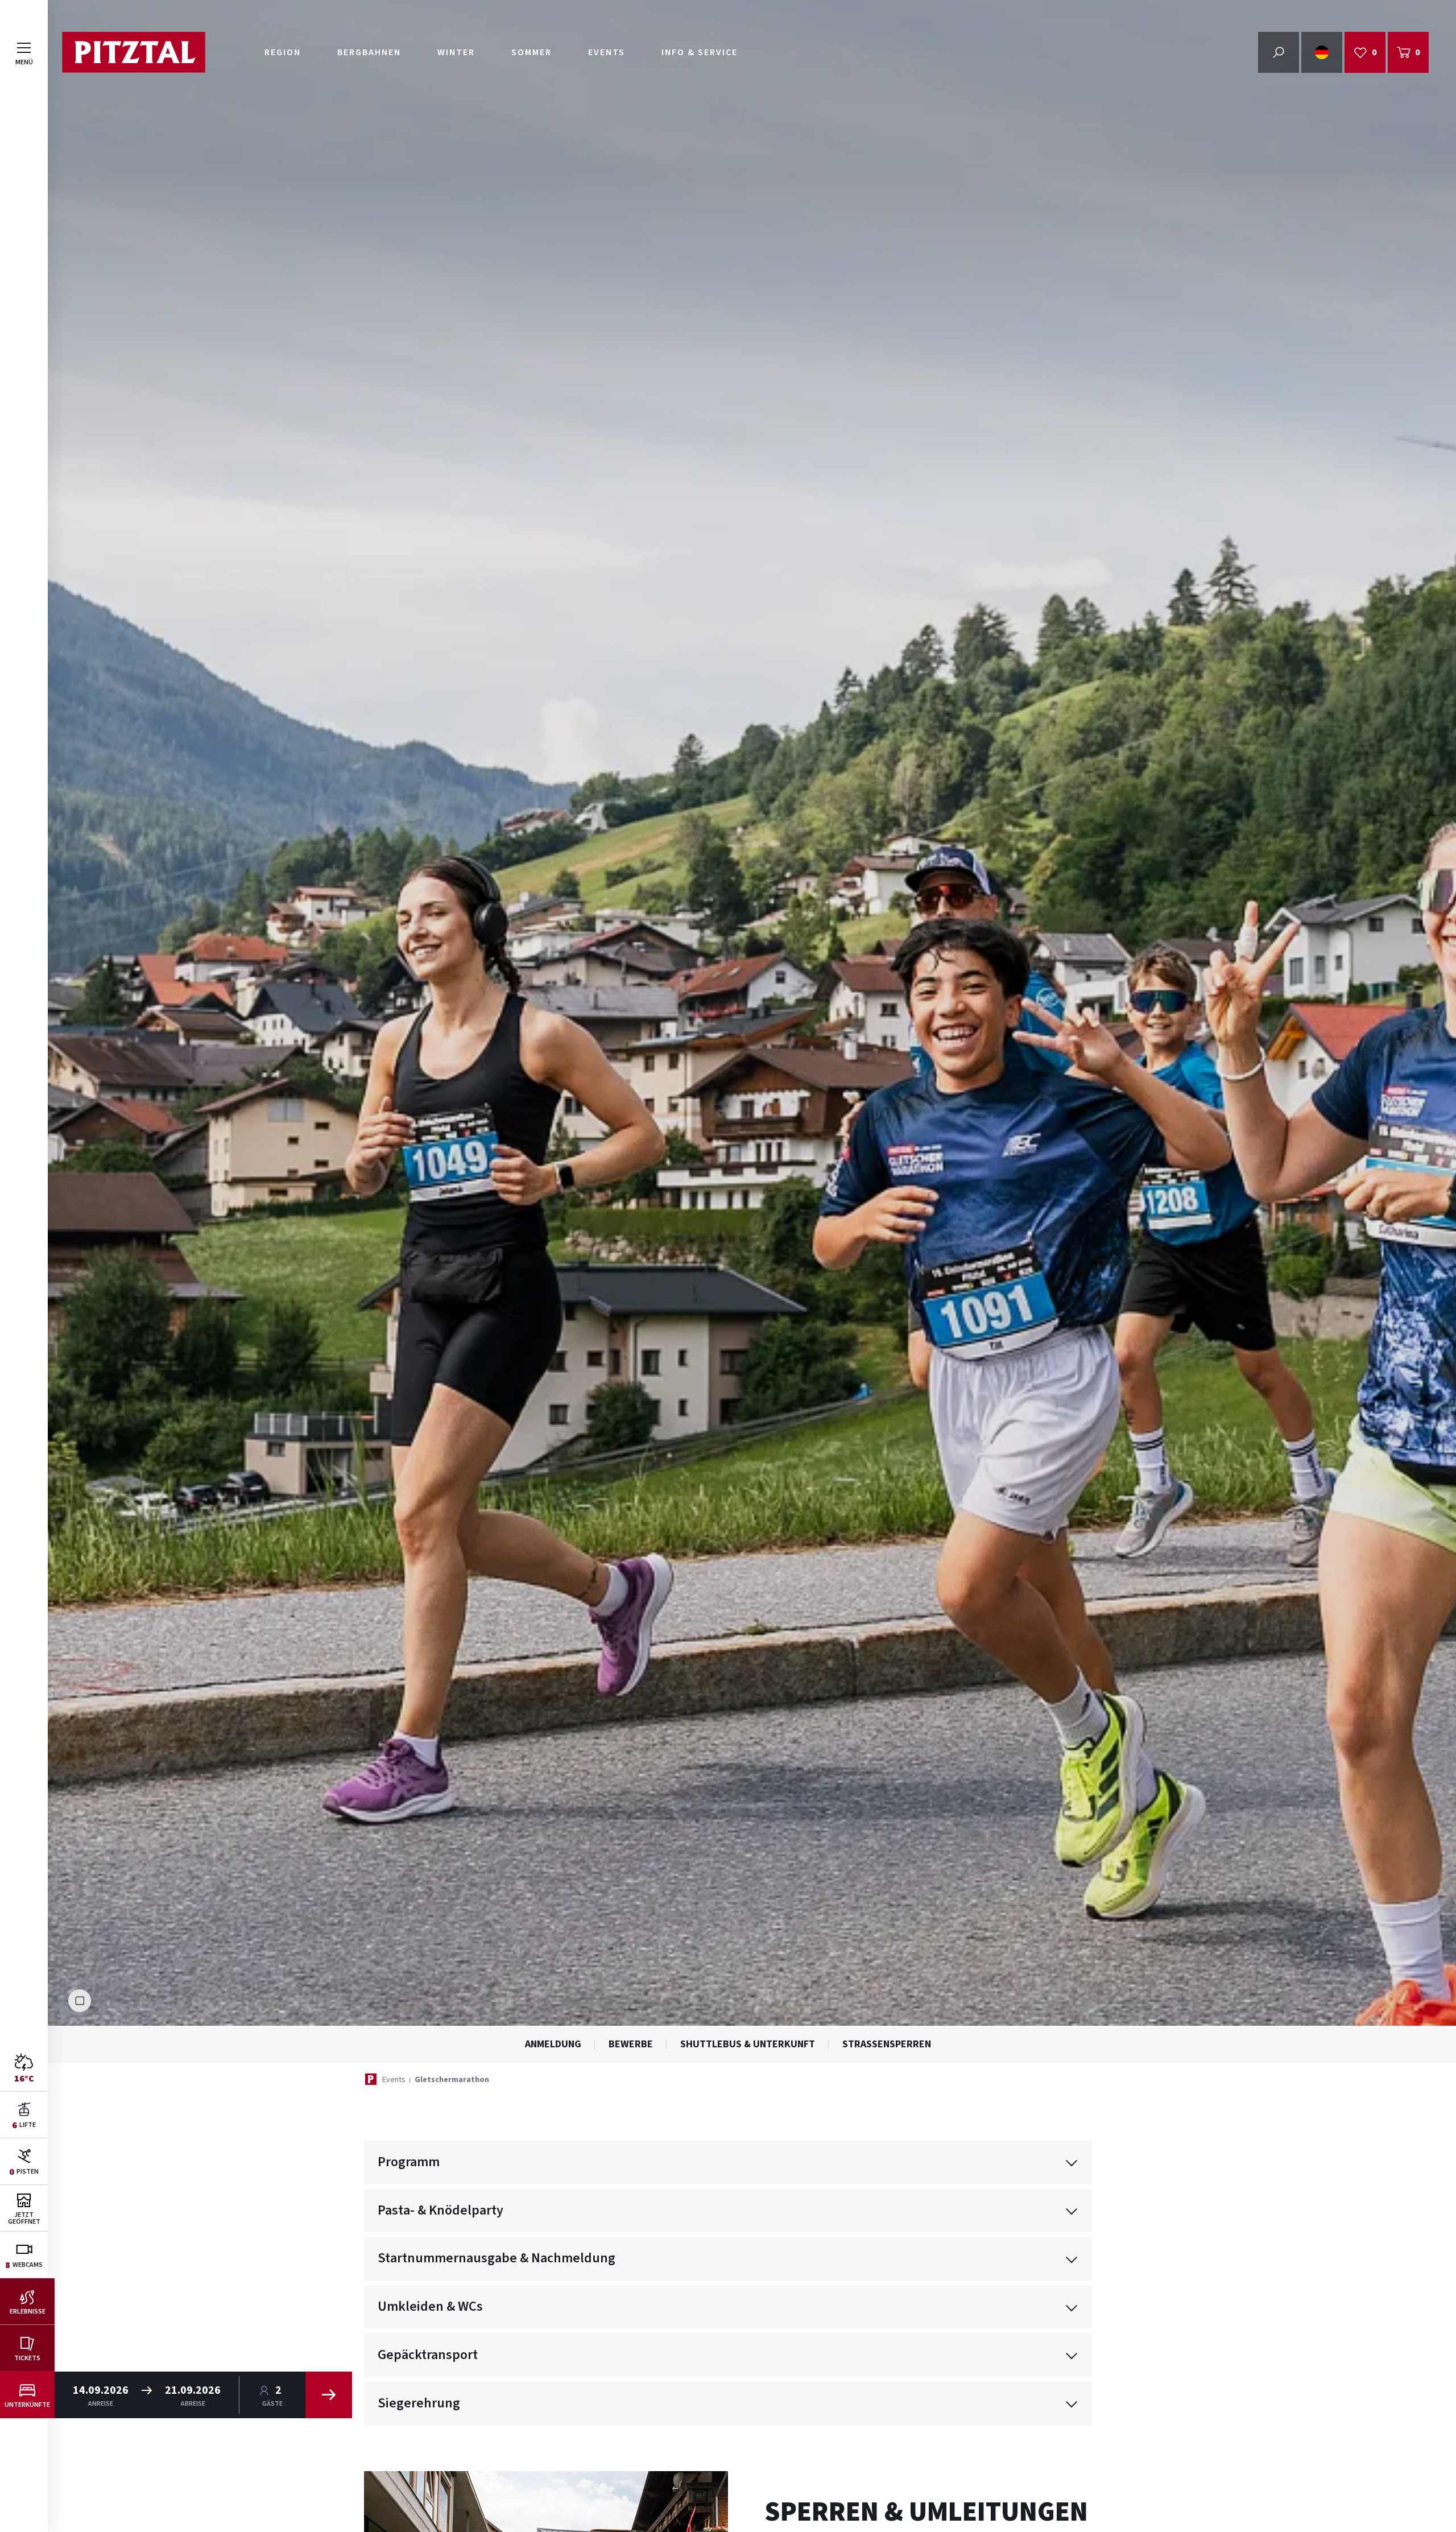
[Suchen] (329, 2395)
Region (283, 52)
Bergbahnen (369, 52)
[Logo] (133, 52)
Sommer (531, 52)
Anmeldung (553, 2044)
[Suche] (1279, 52)
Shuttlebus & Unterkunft (748, 2044)
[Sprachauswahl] (1322, 52)
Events (607, 52)
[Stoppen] (80, 2001)
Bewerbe (631, 2044)
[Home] (371, 2079)
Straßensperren (887, 2044)
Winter (456, 52)
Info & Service (700, 52)
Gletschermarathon (452, 2080)
